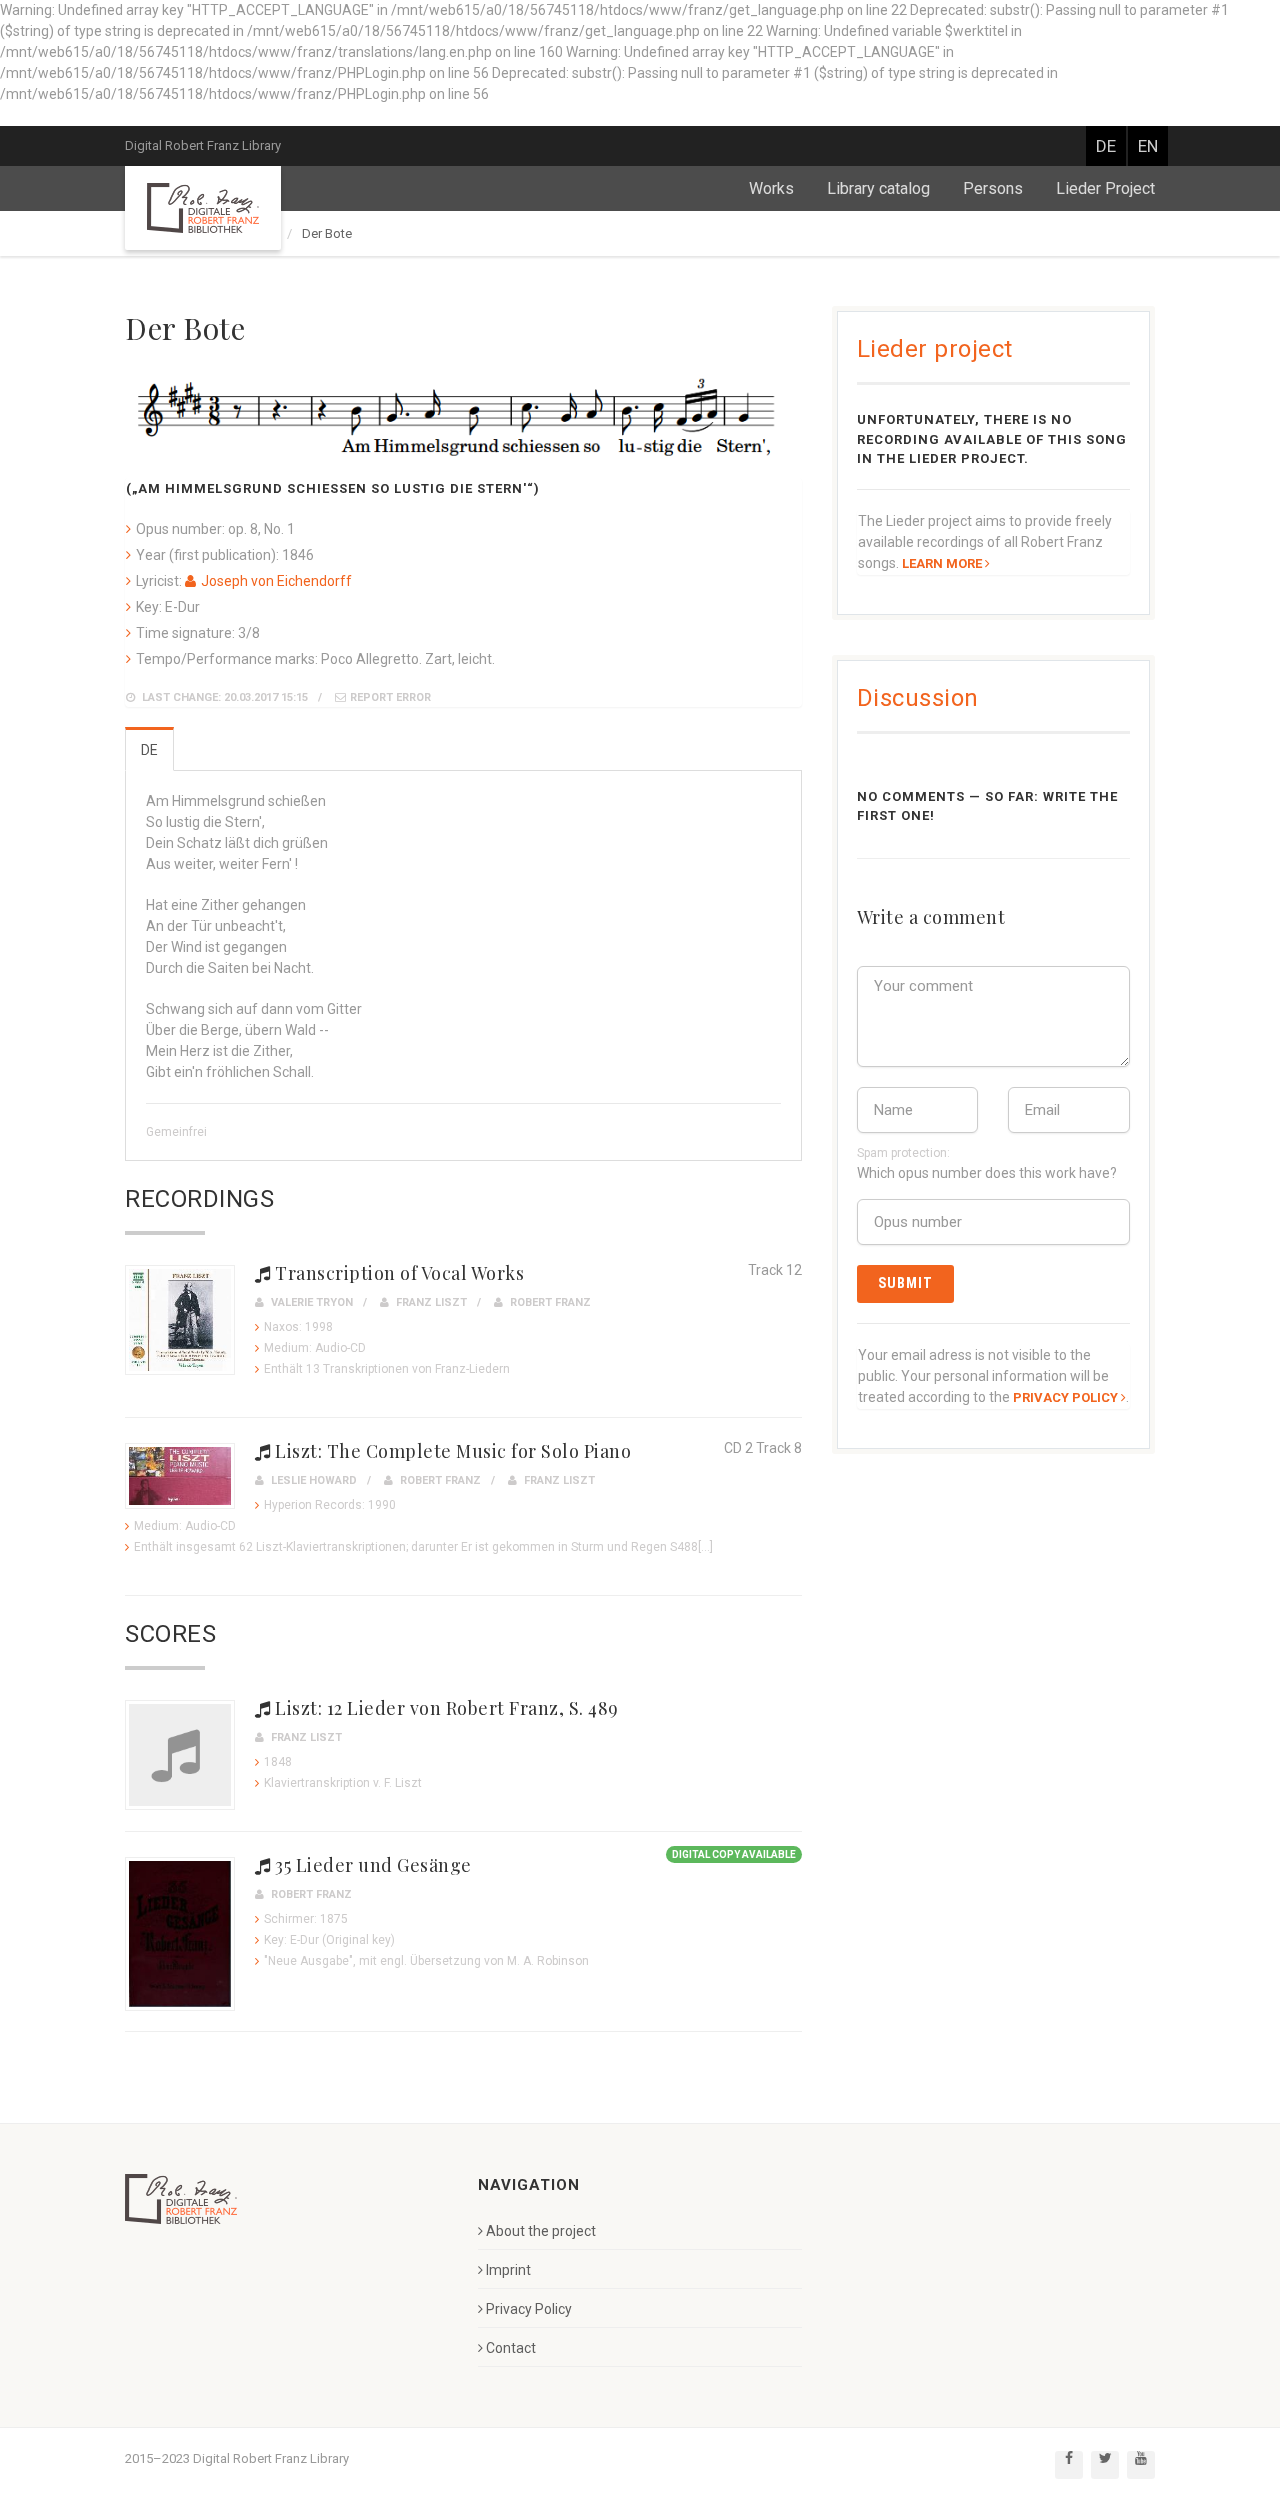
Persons (993, 188)
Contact (511, 2348)
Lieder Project (1105, 188)
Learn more (942, 563)
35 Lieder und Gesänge (371, 1865)
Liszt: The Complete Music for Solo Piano (451, 1451)
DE (1106, 146)
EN (1148, 146)
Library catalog (878, 188)
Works (771, 188)
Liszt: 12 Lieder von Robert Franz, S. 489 (445, 1708)
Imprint (508, 2270)
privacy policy (1065, 1397)
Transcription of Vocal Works (397, 1273)
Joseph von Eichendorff (276, 581)
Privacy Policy (529, 2309)
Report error (390, 697)
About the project (541, 2231)
